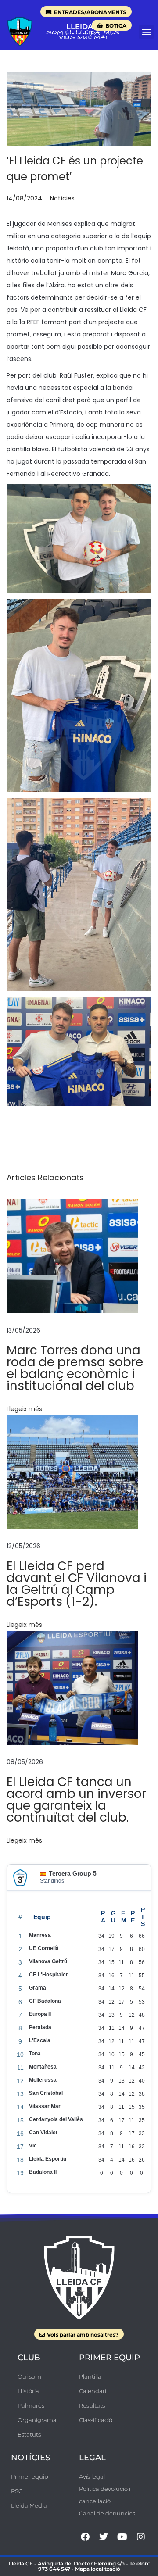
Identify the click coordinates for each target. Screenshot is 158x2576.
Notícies (62, 198)
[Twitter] (104, 2537)
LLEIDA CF (85, 27)
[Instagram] (141, 2537)
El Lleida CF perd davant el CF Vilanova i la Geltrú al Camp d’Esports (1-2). (77, 1584)
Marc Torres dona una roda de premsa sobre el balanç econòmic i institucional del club (75, 1368)
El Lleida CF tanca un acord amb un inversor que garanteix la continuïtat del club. (76, 1800)
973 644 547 (54, 2569)
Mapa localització (98, 2569)
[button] (146, 32)
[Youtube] (122, 2537)
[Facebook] (85, 2537)
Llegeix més (24, 1409)
